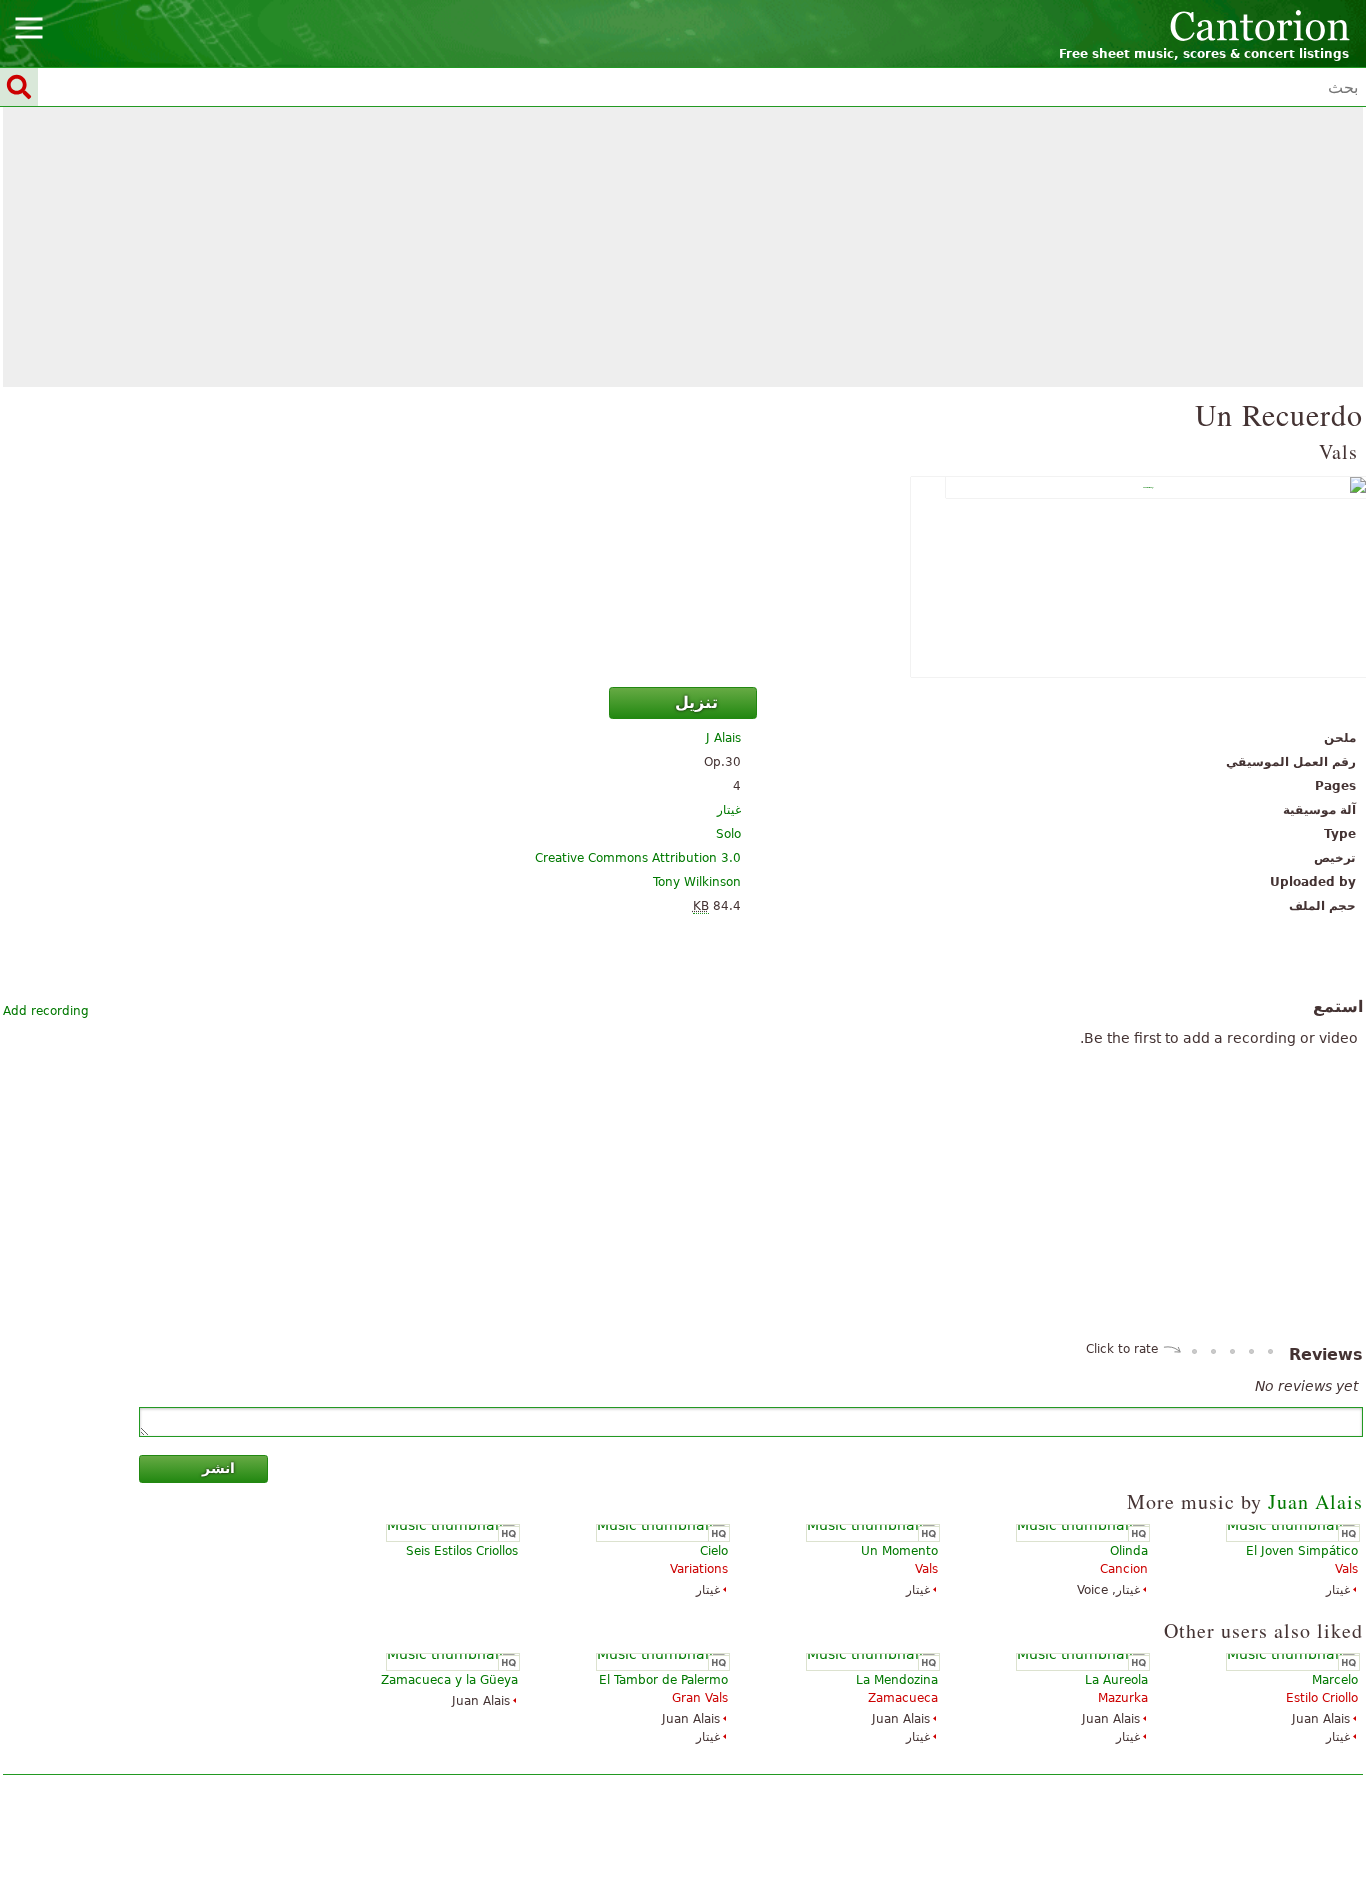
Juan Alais (1315, 1501)
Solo (728, 834)
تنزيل (696, 702)
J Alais (723, 738)
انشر (218, 1468)
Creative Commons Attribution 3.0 (638, 858)
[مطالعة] (683, 577)
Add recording (46, 1011)
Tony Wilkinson (697, 882)
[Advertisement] (683, 247)
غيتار (729, 810)
